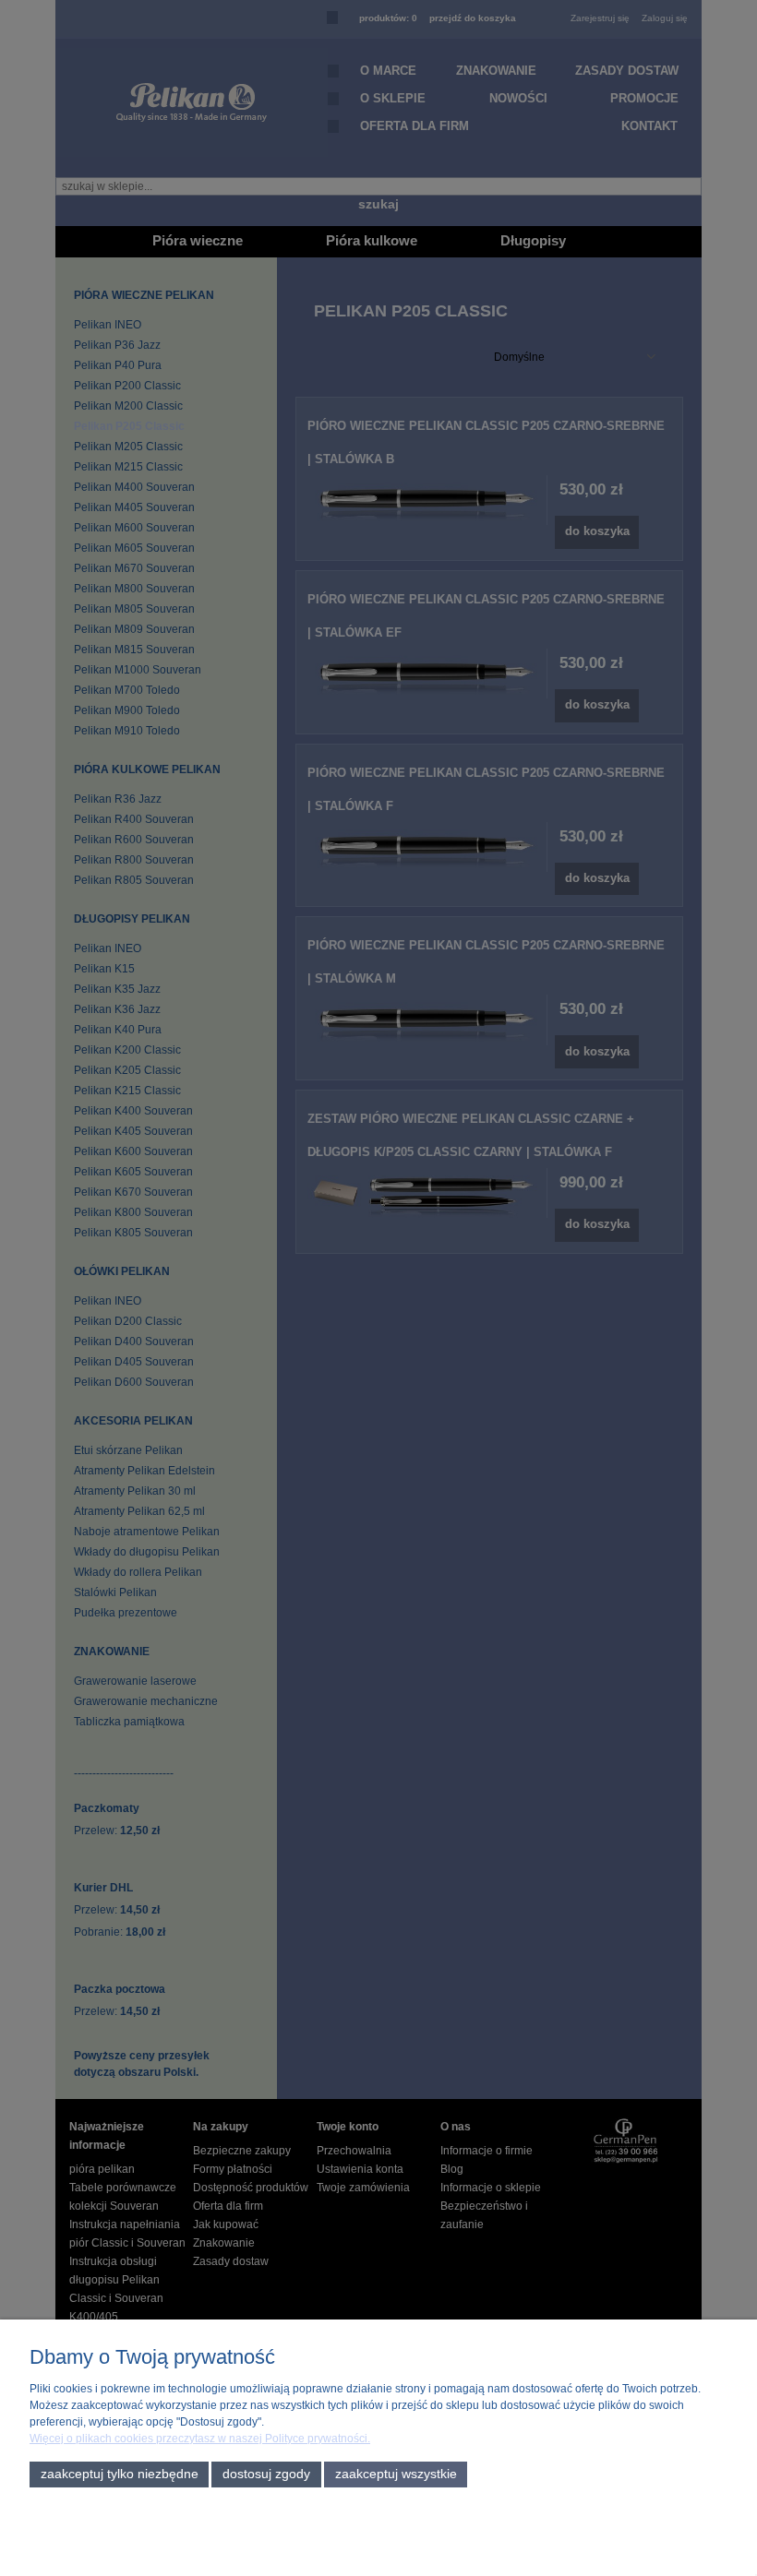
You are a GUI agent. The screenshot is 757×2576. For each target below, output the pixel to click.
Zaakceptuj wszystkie (396, 2474)
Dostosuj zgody (266, 2474)
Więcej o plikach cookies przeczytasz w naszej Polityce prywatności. (200, 2439)
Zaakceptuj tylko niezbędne (120, 2474)
